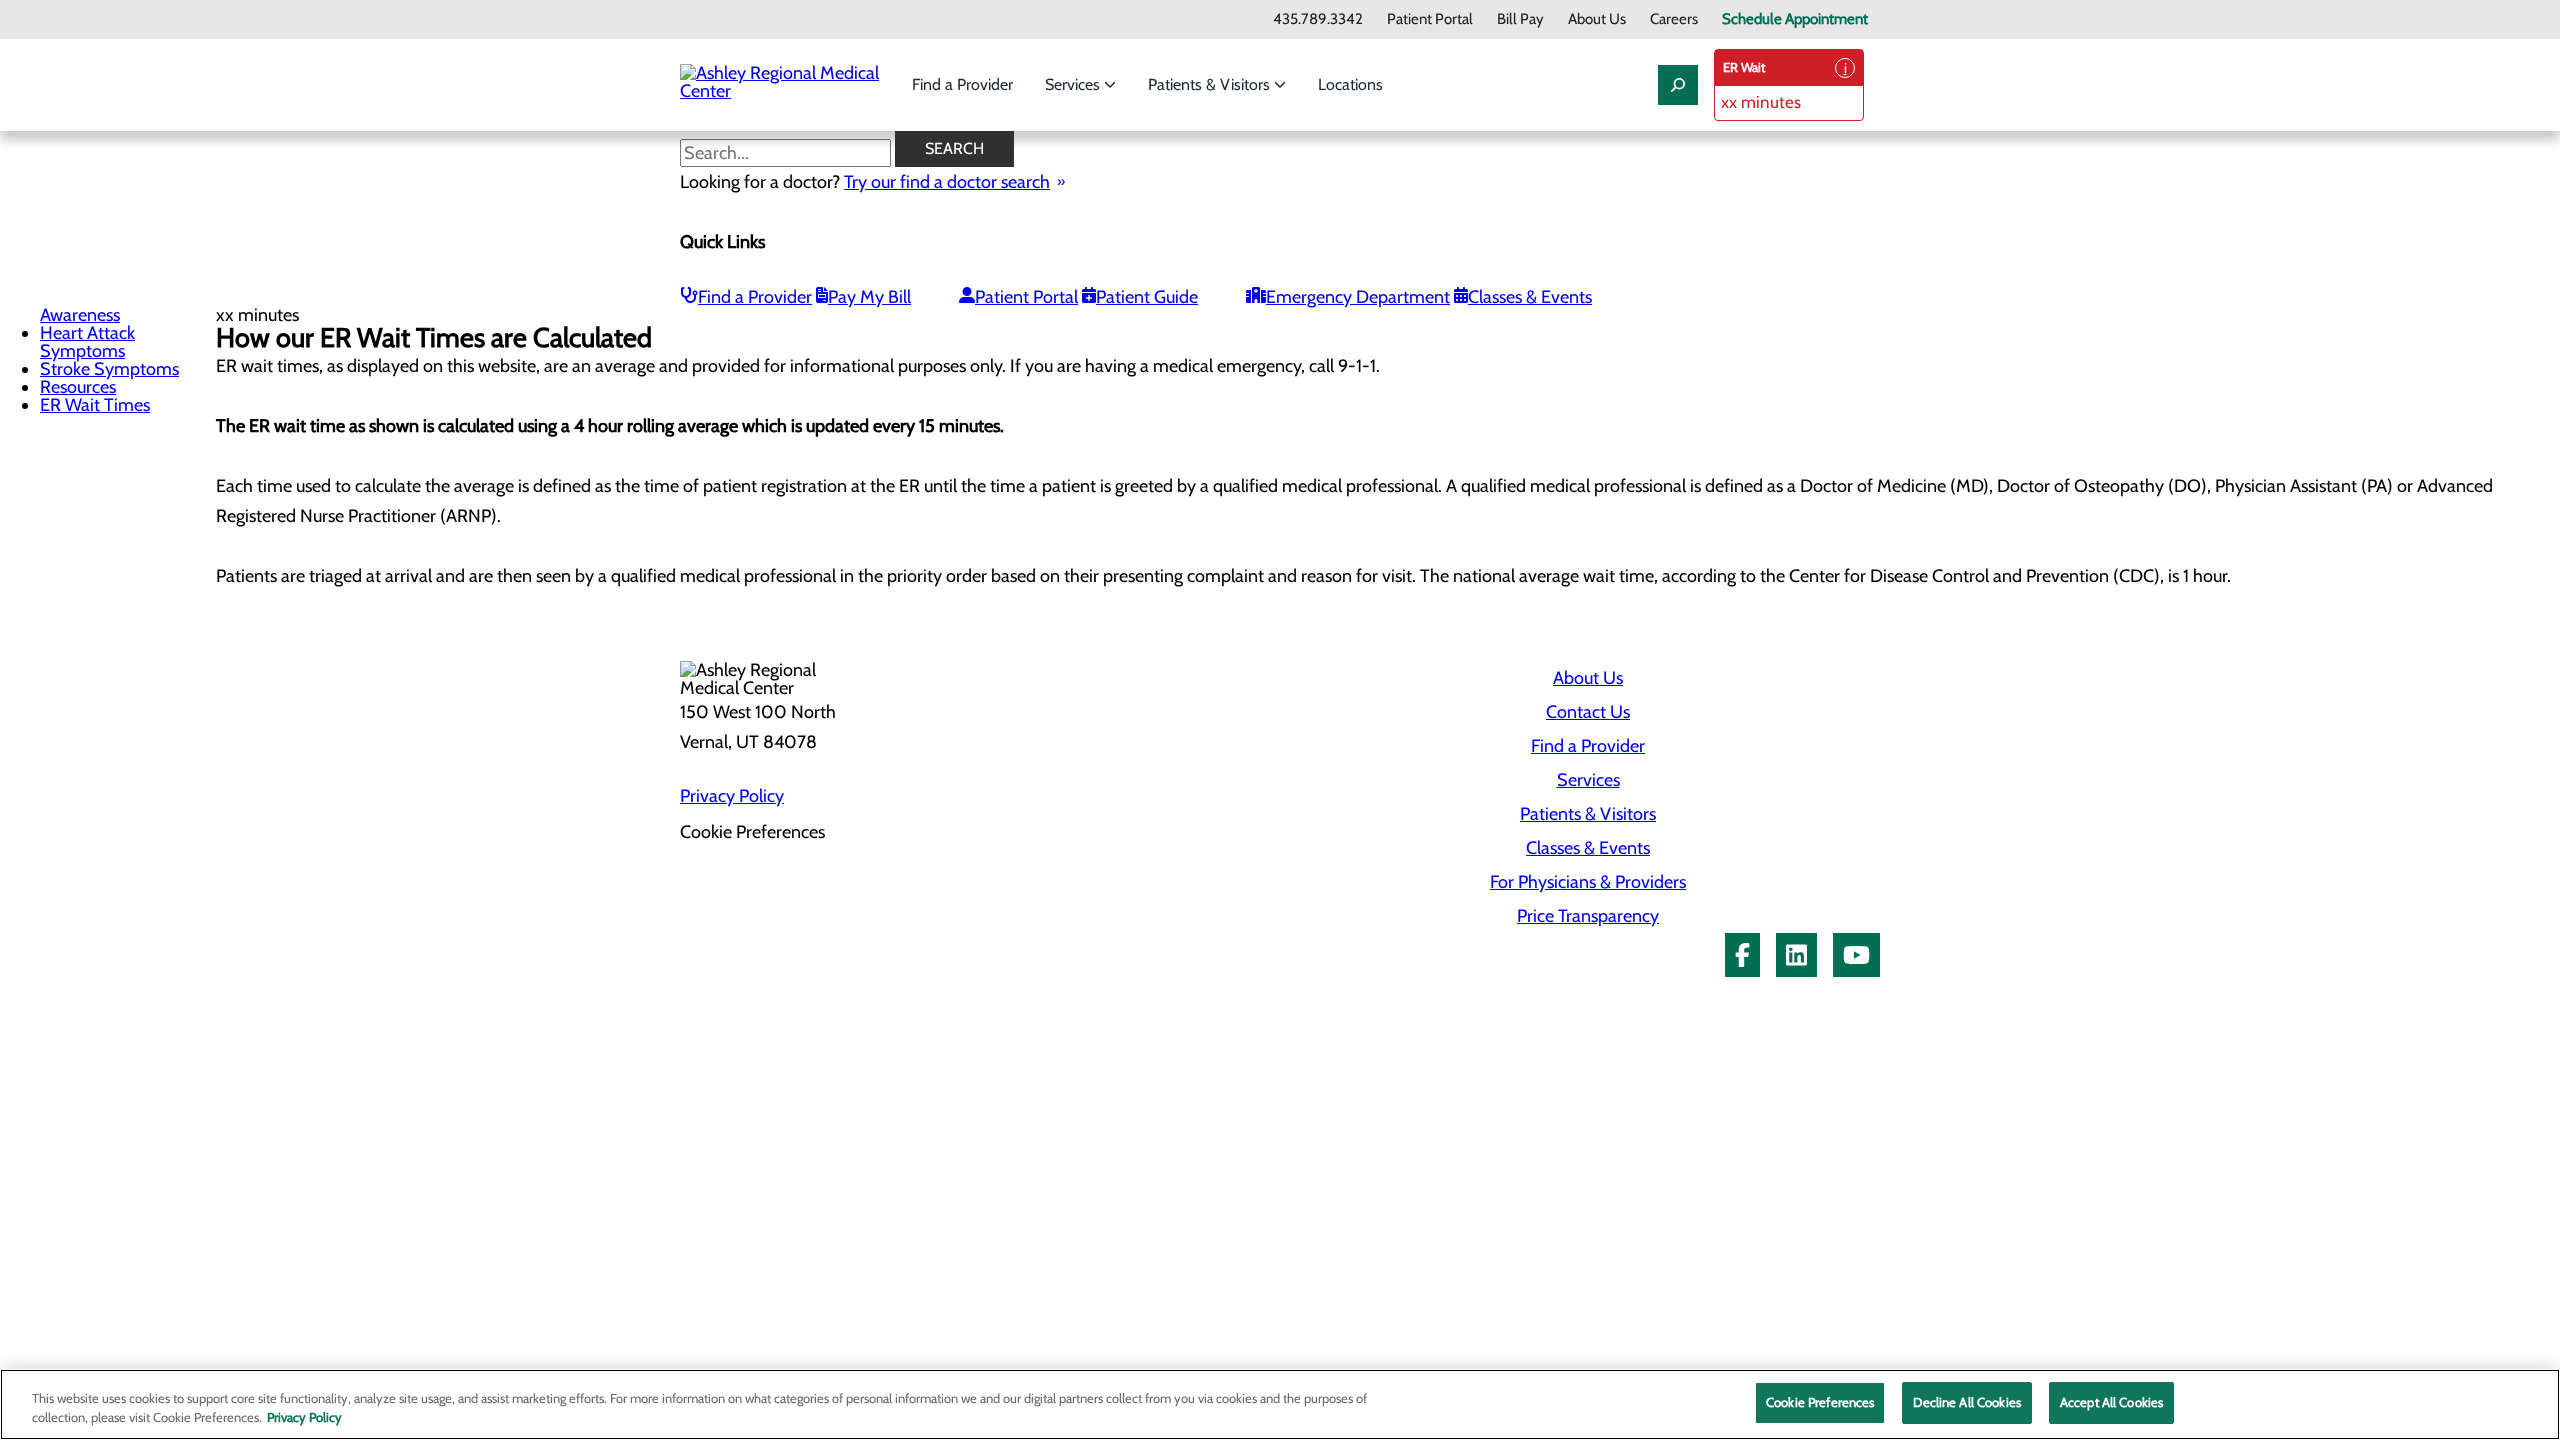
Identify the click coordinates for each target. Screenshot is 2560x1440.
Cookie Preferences (1820, 1402)
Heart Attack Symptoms (87, 342)
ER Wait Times (95, 405)
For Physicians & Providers (1588, 882)
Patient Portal (1430, 19)
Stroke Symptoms (109, 369)
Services (1074, 84)
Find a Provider (962, 84)
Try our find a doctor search (947, 182)
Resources (78, 387)
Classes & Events (1530, 297)
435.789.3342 (1318, 19)
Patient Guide (1147, 297)
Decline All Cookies (1966, 1402)
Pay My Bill (869, 297)
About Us (1597, 19)
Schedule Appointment (1795, 19)
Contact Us (1588, 712)
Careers (1674, 19)
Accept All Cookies (2111, 1402)
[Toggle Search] (1678, 85)
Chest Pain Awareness (80, 306)
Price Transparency (1588, 916)
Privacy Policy (732, 796)
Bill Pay (1520, 19)
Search (954, 148)
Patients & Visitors (1211, 84)
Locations (1350, 84)
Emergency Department (1358, 297)
